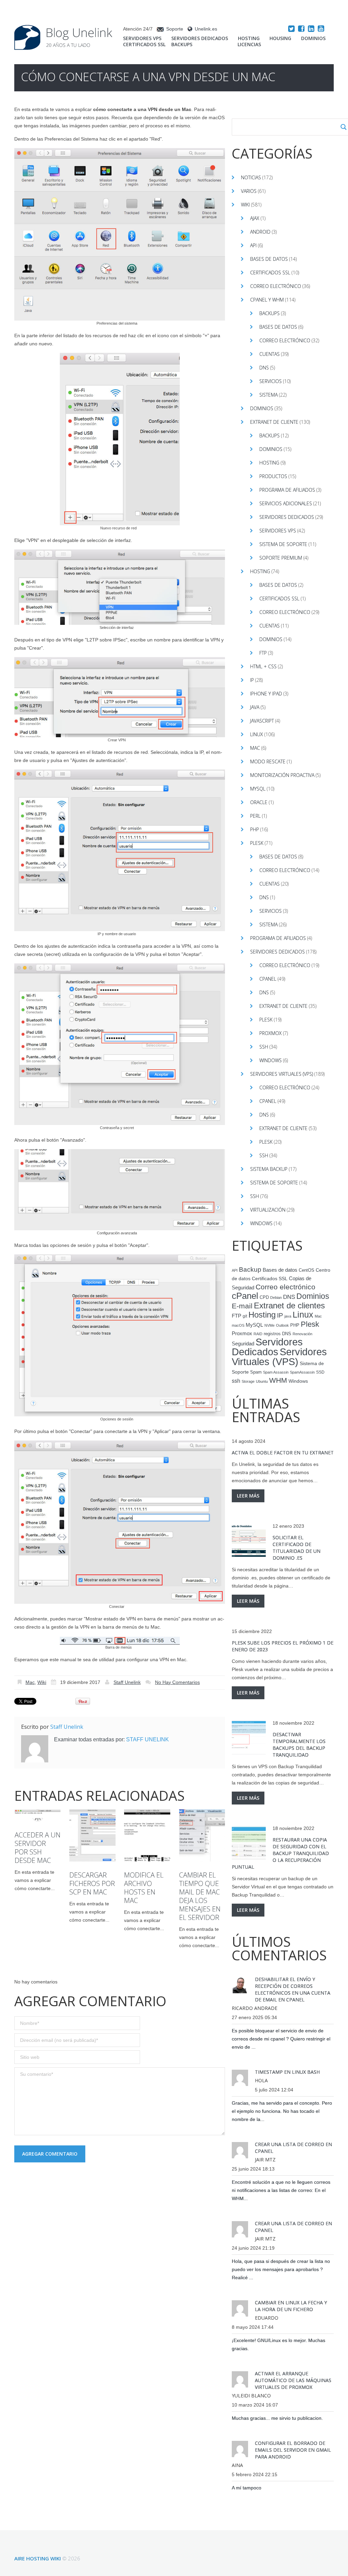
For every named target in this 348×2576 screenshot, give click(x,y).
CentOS (307, 1270)
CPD (264, 1298)
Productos (273, 476)
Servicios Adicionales (286, 503)
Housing (280, 38)
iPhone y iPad (266, 694)
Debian (276, 1298)
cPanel (268, 979)
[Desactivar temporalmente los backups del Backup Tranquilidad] (249, 1738)
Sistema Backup (269, 1169)
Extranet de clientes (289, 1305)
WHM (278, 1380)
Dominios (313, 38)
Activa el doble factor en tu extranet (283, 1453)
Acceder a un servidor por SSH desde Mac (38, 1848)
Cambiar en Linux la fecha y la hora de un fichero (291, 2306)
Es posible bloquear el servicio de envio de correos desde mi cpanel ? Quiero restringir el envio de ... (281, 2039)
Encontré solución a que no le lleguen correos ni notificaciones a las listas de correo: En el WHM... (281, 2190)
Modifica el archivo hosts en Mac (144, 1888)
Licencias (249, 44)
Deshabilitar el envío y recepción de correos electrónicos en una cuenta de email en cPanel (293, 1989)
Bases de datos (269, 259)
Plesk (257, 843)
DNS (264, 368)
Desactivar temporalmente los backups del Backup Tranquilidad (299, 1745)
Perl (255, 816)
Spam (256, 1372)
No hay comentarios (177, 1682)
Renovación (302, 1334)
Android (260, 232)
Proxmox (271, 1033)
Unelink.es (206, 29)
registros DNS (277, 1334)
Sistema (268, 395)
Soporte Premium (281, 558)
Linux (257, 734)
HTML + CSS (263, 666)
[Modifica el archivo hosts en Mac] (147, 1836)
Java (255, 707)
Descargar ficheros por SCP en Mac (92, 1883)
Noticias (251, 177)
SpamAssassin (302, 1372)
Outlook (282, 1325)
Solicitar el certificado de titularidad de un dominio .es (297, 1548)
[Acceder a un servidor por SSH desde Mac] (38, 1814)
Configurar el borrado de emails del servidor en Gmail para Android (293, 2450)
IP (252, 680)
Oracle (259, 802)
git (245, 1316)
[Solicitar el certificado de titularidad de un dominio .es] (249, 1541)
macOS (238, 1325)
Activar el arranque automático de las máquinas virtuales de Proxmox (293, 2380)
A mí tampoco (247, 2488)
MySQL (258, 789)
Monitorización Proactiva (282, 775)
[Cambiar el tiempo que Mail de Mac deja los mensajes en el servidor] (202, 1836)
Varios (249, 191)
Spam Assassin (276, 1372)
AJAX (255, 218)
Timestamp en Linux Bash (287, 2072)
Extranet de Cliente (274, 422)
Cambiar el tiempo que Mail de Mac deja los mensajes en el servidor (200, 1896)
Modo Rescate (268, 761)
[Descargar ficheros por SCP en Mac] (92, 1836)
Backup (250, 1269)
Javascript (262, 721)
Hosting (249, 38)
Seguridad (243, 1344)
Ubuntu (262, 1381)
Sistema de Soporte (283, 544)
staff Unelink (127, 1682)
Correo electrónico (276, 286)
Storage (248, 1381)
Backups (182, 44)
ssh (236, 1381)
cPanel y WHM (267, 300)
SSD (320, 1372)
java (288, 1316)
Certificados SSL (144, 44)
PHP (255, 829)
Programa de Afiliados (287, 490)
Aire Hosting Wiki (38, 2558)
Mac (30, 1682)
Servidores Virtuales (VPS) (282, 1074)
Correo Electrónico (285, 340)
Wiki (42, 1682)
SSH (264, 1047)
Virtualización (268, 1210)
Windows (271, 1060)
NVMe (269, 1325)
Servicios (271, 381)
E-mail (242, 1306)
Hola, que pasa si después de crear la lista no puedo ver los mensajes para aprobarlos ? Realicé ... (281, 2269)
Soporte (175, 29)
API (253, 245)
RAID (258, 1334)
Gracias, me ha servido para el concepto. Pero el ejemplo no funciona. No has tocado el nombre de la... (282, 2111)
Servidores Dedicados (200, 38)
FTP (263, 653)
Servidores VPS (142, 38)
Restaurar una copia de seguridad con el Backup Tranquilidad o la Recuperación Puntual (280, 1853)
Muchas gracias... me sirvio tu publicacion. (277, 2418)
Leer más (248, 1496)
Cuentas (269, 354)
